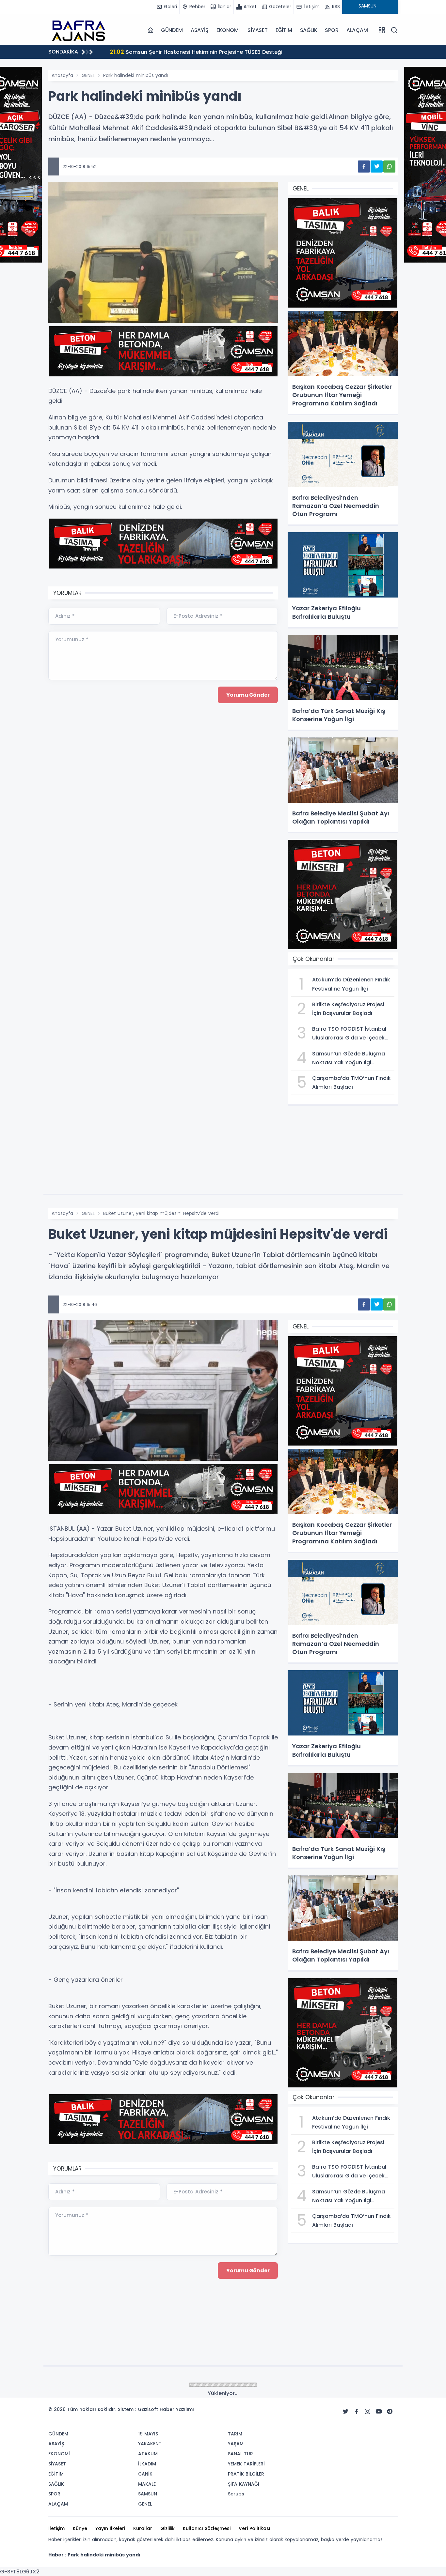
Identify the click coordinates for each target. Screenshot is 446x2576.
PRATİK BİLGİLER (246, 2474)
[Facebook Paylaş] (364, 167)
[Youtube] (379, 2412)
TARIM (235, 2434)
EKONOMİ (228, 30)
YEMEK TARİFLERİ (246, 2464)
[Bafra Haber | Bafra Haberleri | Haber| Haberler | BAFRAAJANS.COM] (81, 30)
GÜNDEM (172, 30)
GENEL (88, 75)
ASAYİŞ (200, 30)
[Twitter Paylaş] (377, 167)
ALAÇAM (357, 30)
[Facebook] (357, 2412)
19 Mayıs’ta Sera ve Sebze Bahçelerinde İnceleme (183, 52)
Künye (80, 2528)
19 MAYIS (148, 2434)
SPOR (332, 30)
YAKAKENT (150, 2444)
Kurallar (143, 2528)
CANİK (145, 2474)
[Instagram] (368, 2412)
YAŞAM (236, 2444)
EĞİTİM (284, 30)
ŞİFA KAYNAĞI (244, 2484)
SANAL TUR (240, 2454)
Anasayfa (62, 75)
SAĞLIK (309, 30)
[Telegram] (390, 2412)
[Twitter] (345, 2412)
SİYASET (258, 30)
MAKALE (147, 2484)
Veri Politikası (255, 2528)
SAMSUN (148, 2494)
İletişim (56, 2528)
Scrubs (236, 2494)
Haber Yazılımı (177, 2409)
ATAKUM (148, 2454)
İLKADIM (147, 2464)
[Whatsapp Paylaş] (389, 167)
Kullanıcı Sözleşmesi (207, 2528)
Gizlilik (167, 2528)
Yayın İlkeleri (110, 2528)
